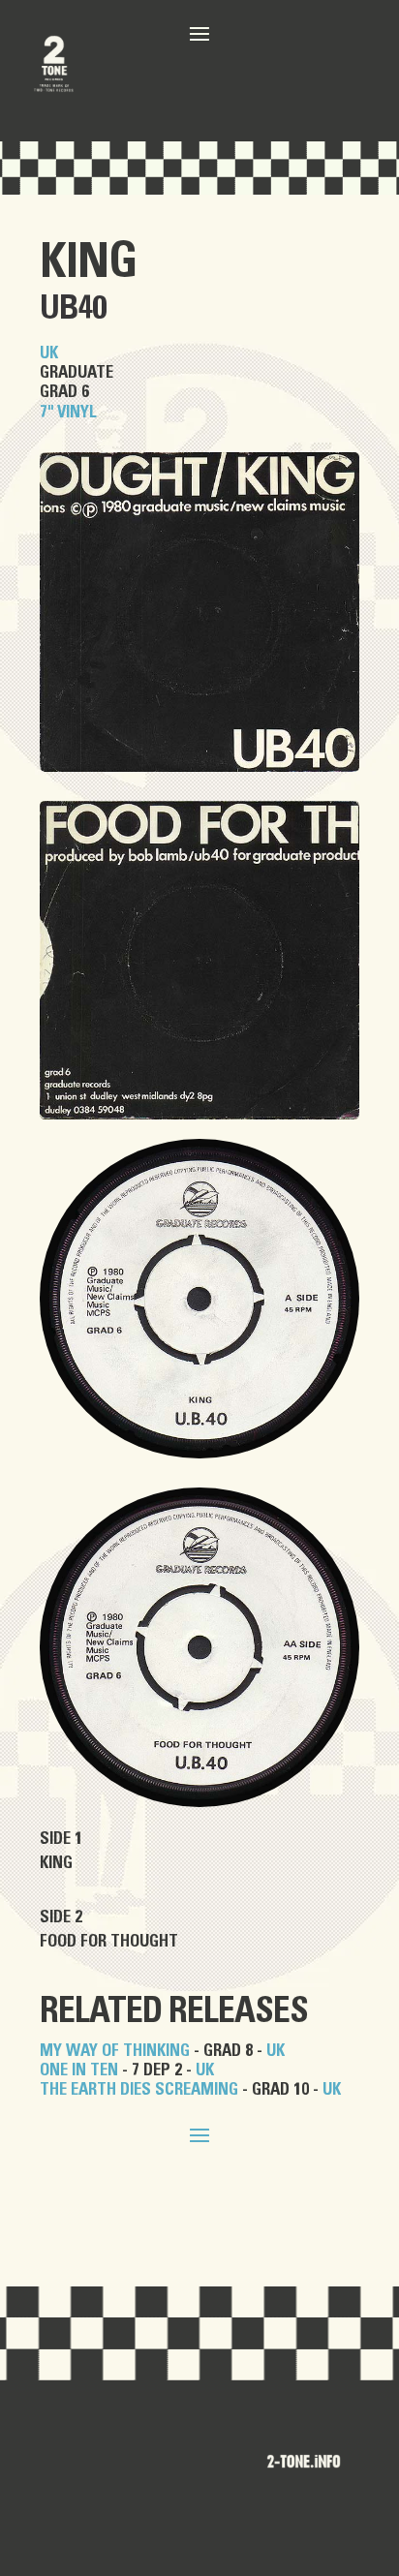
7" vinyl (68, 412)
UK (49, 353)
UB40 (73, 309)
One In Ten (79, 2070)
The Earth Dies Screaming (139, 2089)
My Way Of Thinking (115, 2051)
